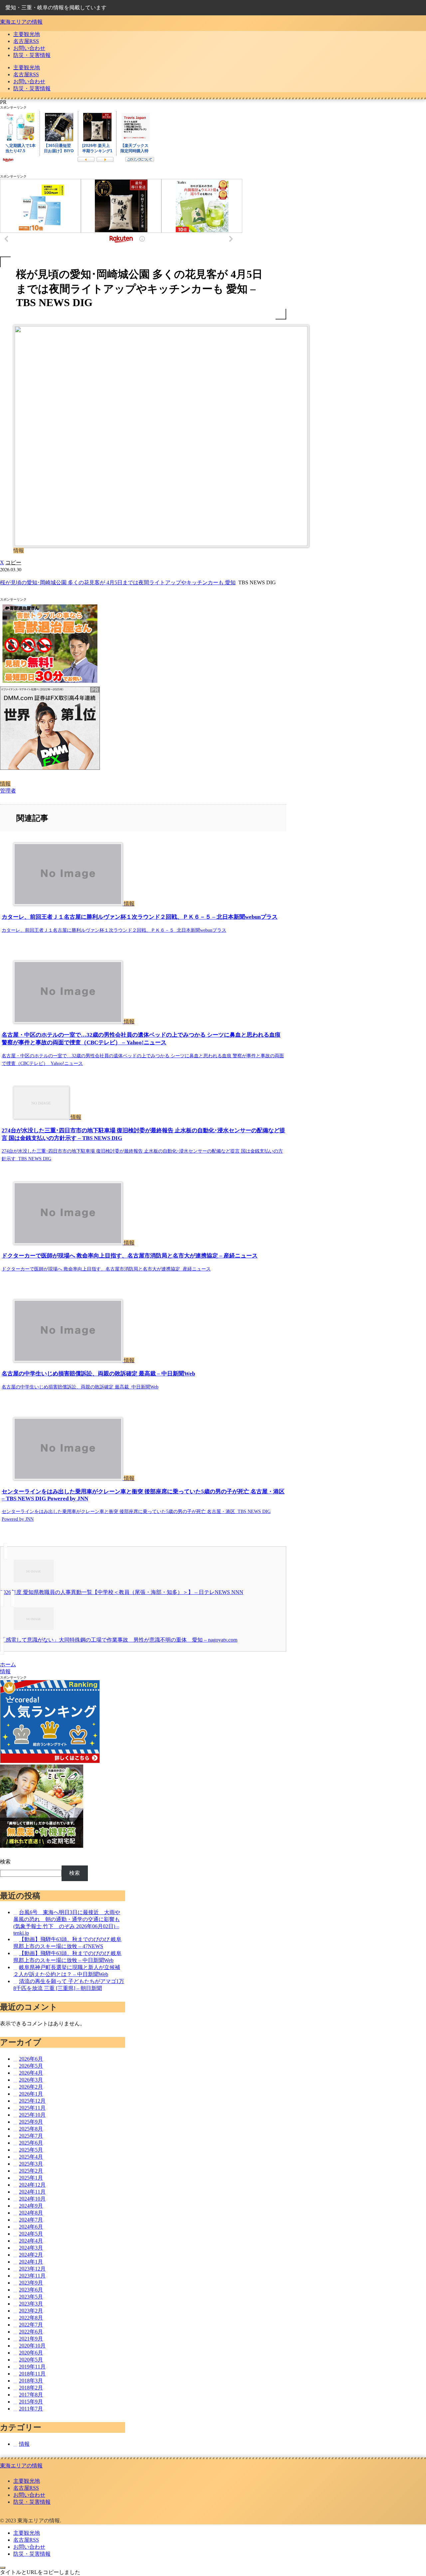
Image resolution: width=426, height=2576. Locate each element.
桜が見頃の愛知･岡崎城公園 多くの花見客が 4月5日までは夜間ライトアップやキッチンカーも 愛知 (118, 582)
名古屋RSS (26, 2488)
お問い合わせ (29, 2495)
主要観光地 (27, 2481)
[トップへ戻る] (3, 2568)
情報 (5, 784)
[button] (13, 562)
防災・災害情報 (32, 2502)
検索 (5, 1862)
